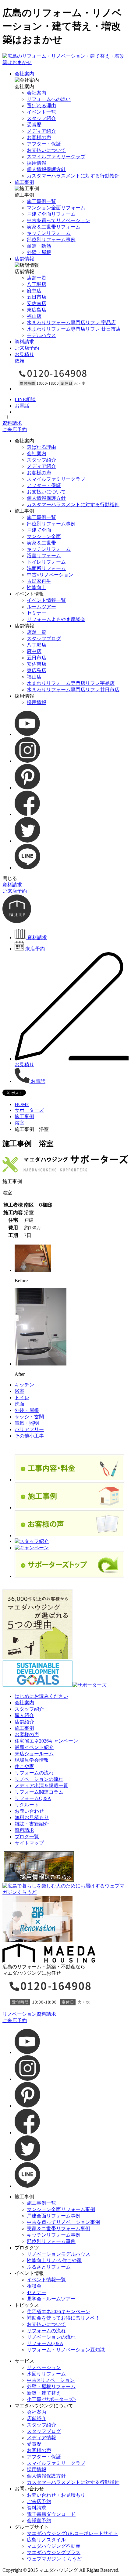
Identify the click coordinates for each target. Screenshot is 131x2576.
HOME (22, 1104)
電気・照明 (27, 1423)
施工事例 (24, 1116)
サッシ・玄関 (29, 1417)
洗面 (19, 1404)
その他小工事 (29, 1436)
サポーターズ (29, 1110)
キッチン (24, 1385)
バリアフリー (29, 1429)
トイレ (22, 1398)
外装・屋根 (27, 1410)
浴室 (19, 1123)
